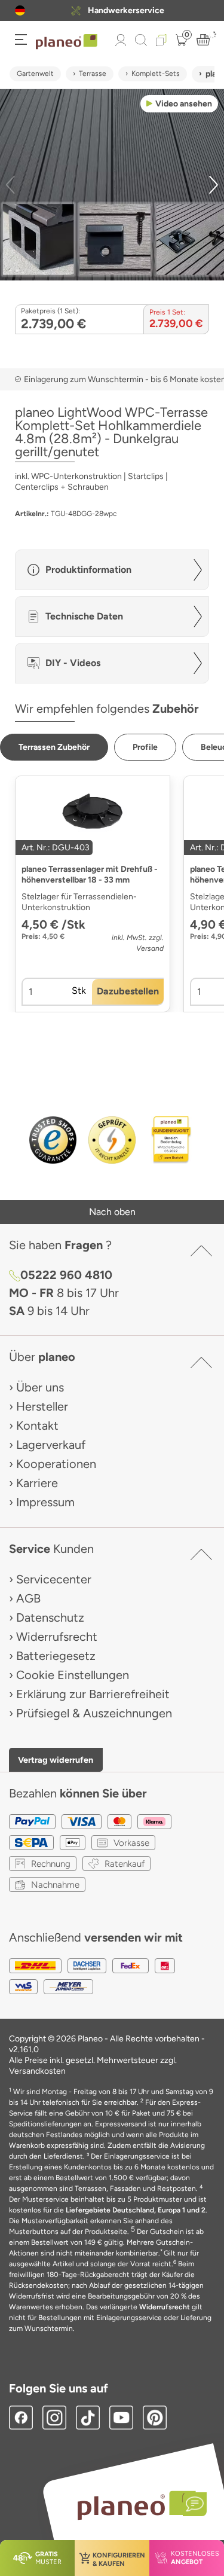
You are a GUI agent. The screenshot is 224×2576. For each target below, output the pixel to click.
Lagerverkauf (51, 1445)
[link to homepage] (67, 42)
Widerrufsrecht (57, 1637)
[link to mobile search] (141, 40)
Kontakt (37, 1426)
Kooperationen (56, 1464)
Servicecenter (54, 1579)
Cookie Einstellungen (73, 1675)
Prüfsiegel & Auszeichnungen (94, 1713)
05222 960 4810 (66, 1275)
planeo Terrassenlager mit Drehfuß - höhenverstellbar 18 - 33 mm (90, 875)
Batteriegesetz (56, 1656)
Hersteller (42, 1406)
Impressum (45, 1502)
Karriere (37, 1483)
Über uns (40, 1387)
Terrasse (93, 74)
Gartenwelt (35, 74)
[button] (20, 10)
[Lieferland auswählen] (20, 10)
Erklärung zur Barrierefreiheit (93, 1694)
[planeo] (136, 2505)
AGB (28, 1598)
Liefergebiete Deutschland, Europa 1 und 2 (136, 2210)
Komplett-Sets (156, 74)
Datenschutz (50, 1617)
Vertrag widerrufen (56, 1760)
